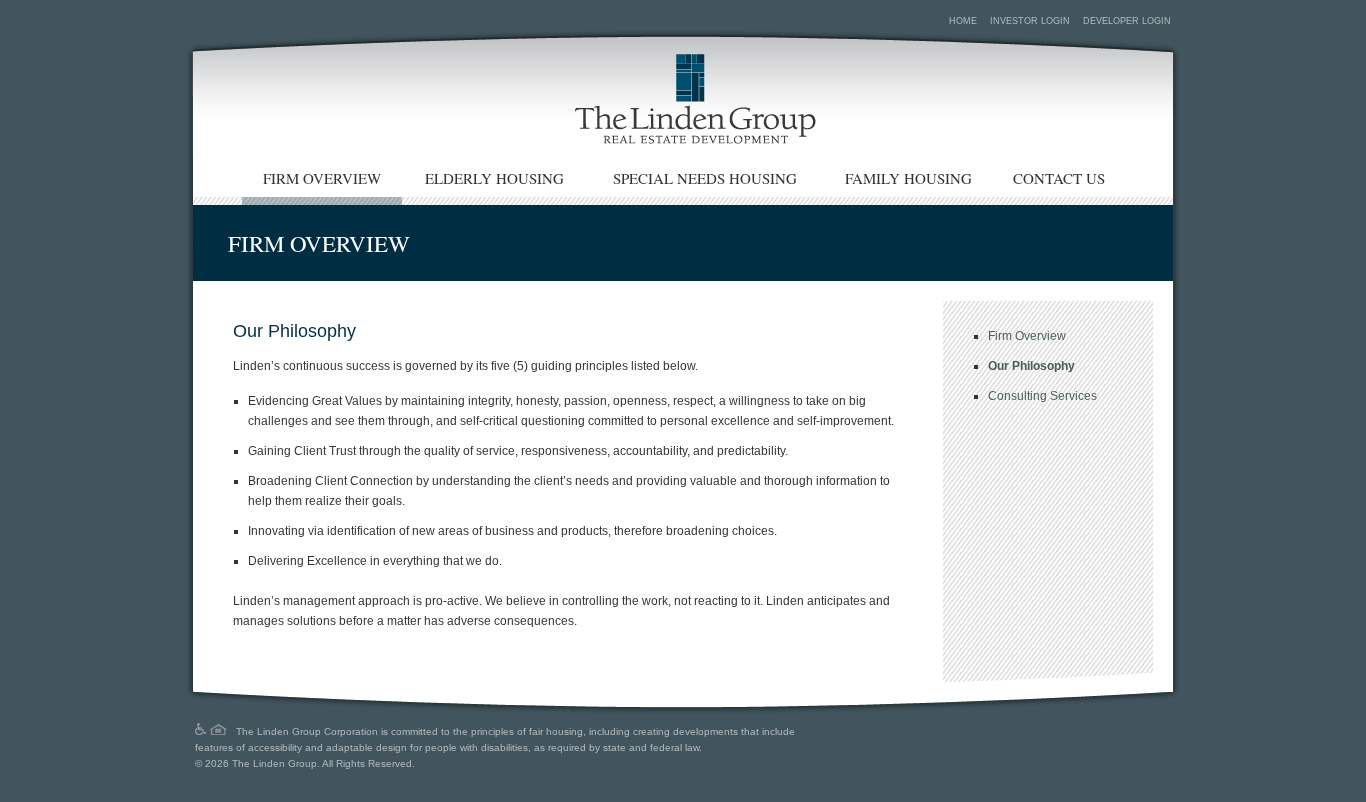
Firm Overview (322, 178)
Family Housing (908, 178)
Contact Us (1059, 178)
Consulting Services (1042, 396)
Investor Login (1030, 21)
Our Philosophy (1031, 366)
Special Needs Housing (705, 178)
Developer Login (1127, 21)
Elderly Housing (494, 178)
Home (963, 21)
